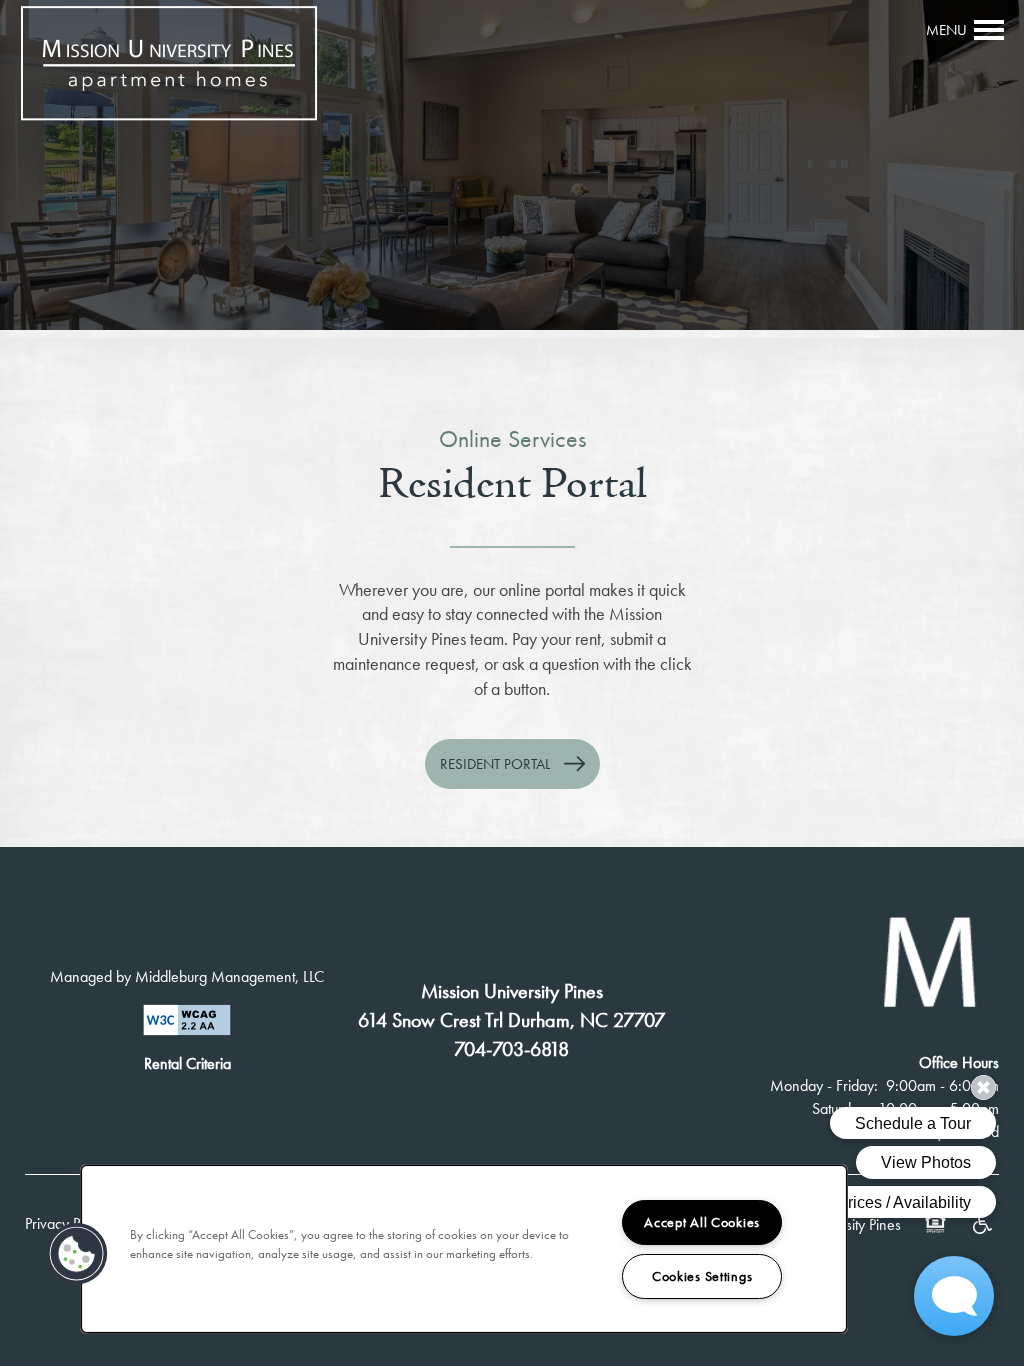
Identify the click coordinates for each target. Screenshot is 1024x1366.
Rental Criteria (187, 1063)
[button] (512, 764)
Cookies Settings (702, 1276)
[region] (464, 1249)
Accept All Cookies (702, 1222)
